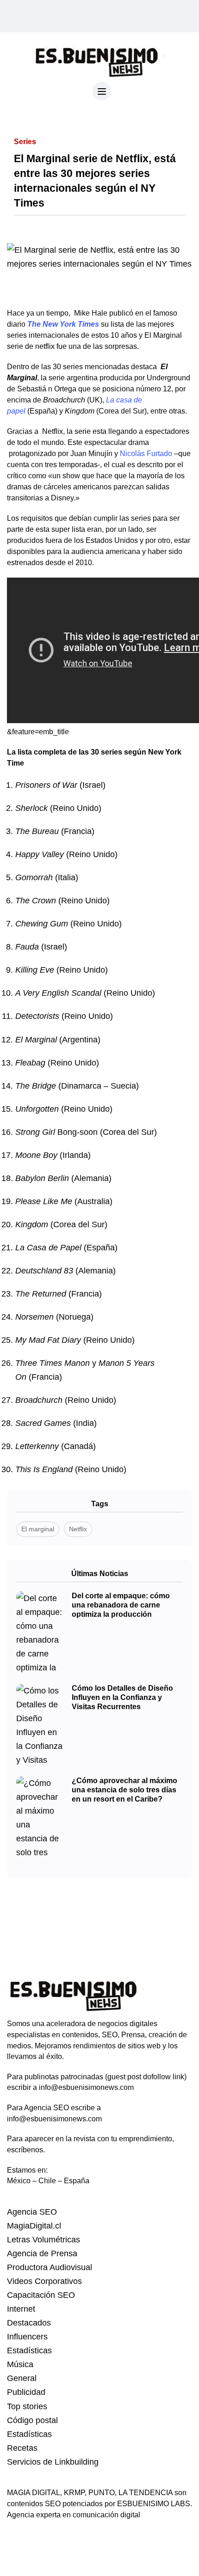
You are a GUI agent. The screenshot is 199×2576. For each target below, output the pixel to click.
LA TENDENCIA (146, 2493)
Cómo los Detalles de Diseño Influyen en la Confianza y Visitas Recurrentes (122, 1697)
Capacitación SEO (41, 2295)
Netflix (78, 1529)
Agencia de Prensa (42, 2253)
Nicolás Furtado (146, 454)
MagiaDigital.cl (34, 2226)
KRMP (74, 2493)
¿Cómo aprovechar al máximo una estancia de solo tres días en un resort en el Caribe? (124, 1790)
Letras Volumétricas (44, 2240)
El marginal (38, 1529)
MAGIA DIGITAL (34, 2493)
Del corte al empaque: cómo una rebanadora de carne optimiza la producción (121, 1605)
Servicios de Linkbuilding (53, 2462)
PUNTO (102, 2493)
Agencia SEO (32, 2212)
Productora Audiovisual (50, 2267)
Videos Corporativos (44, 2281)
